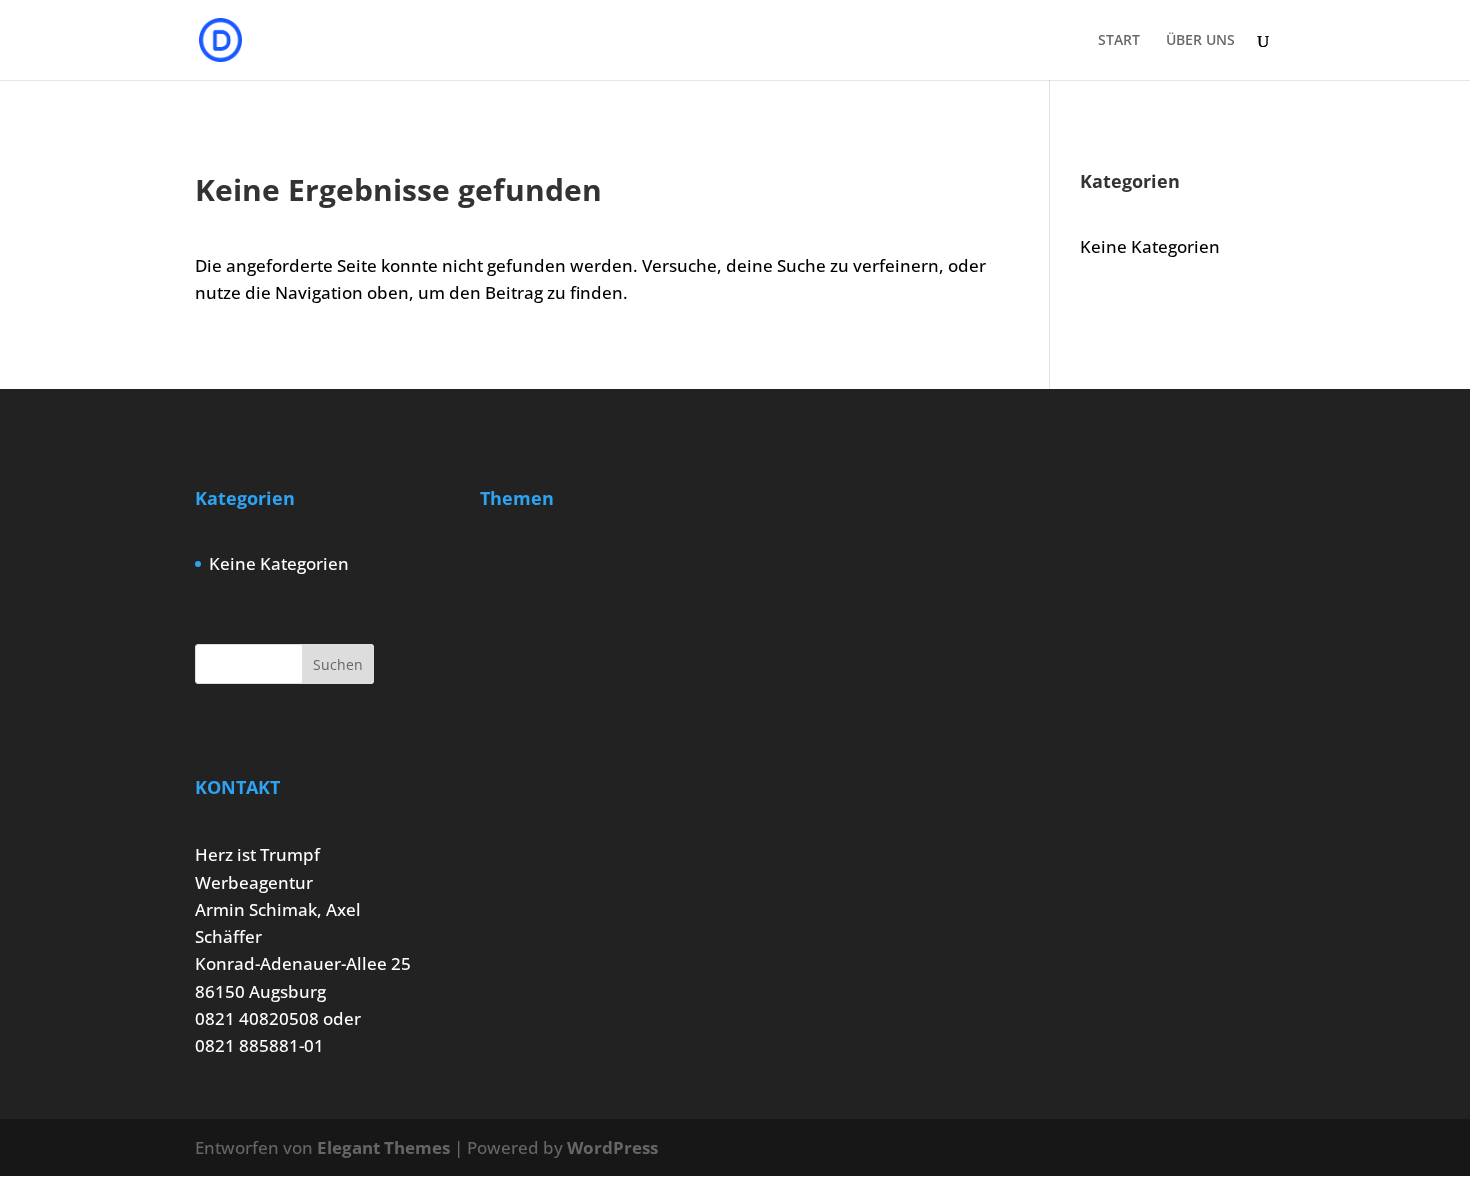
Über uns (1200, 41)
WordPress (612, 1147)
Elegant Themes (383, 1147)
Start (1119, 41)
